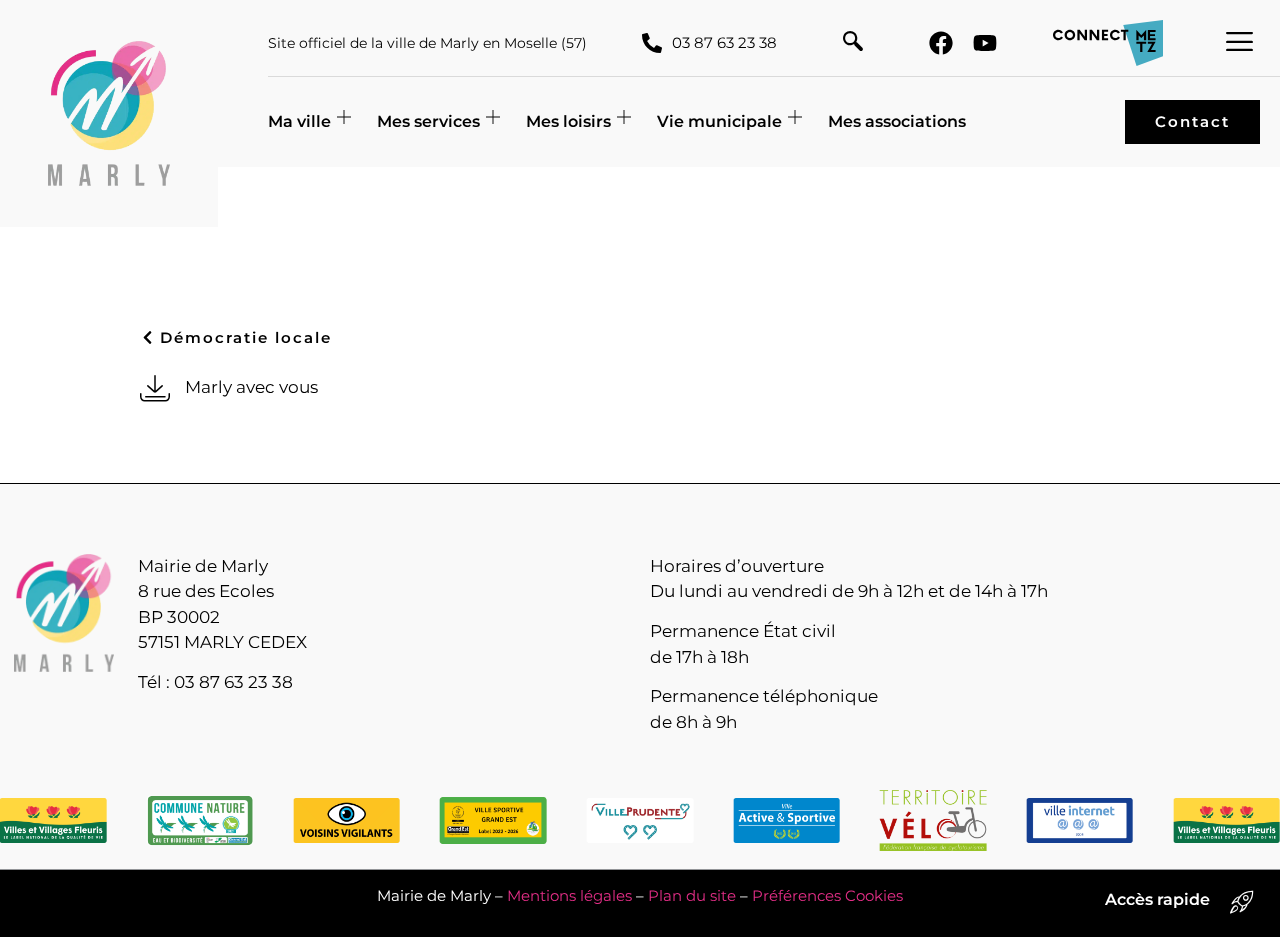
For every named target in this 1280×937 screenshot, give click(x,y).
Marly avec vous (251, 387)
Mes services (428, 121)
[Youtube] (985, 43)
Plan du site (692, 895)
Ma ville (299, 121)
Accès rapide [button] (1157, 899)
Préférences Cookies (827, 895)
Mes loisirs (568, 121)
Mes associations (897, 121)
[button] (853, 43)
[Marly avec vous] (155, 388)
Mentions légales (569, 895)
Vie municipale (719, 121)
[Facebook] (941, 43)
